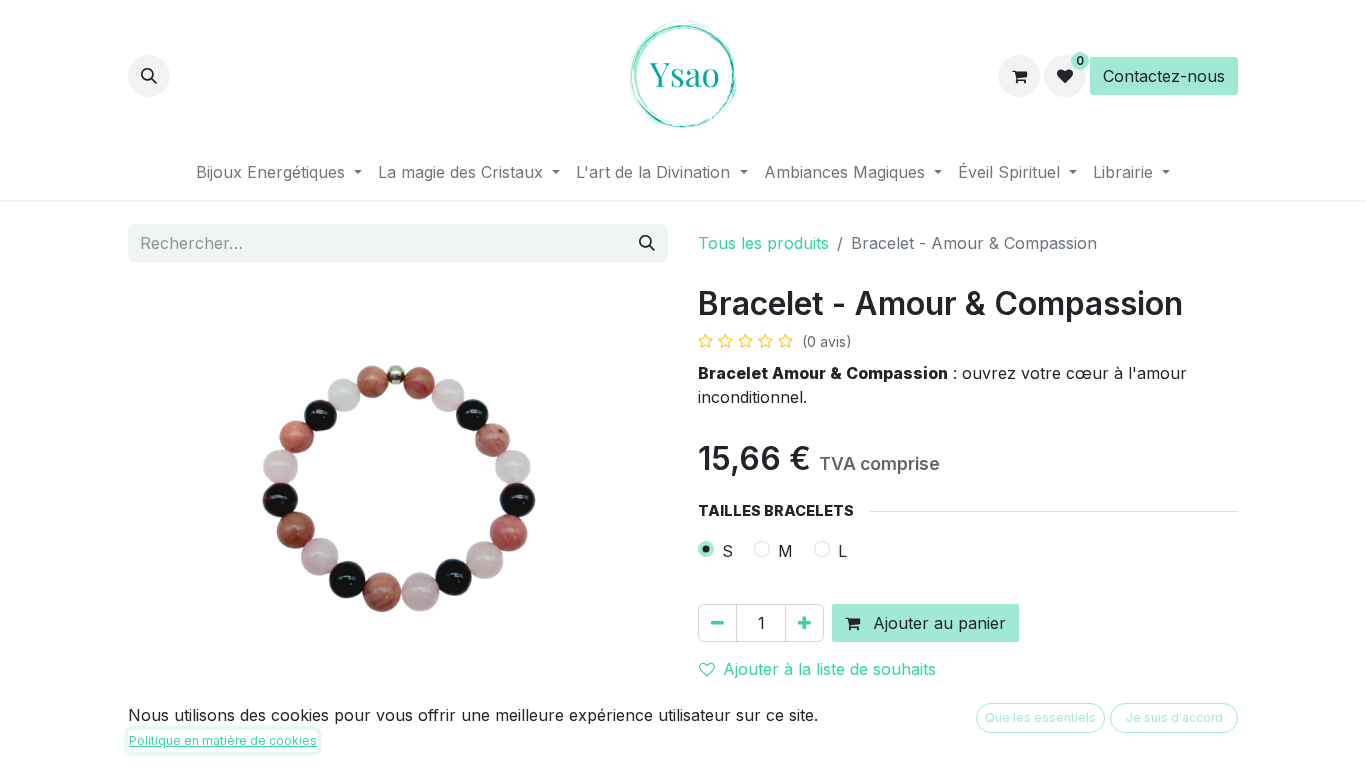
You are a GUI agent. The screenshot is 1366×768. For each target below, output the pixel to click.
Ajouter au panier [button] (937, 623)
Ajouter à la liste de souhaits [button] (829, 669)
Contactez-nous (1164, 76)
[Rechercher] (647, 243)
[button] (149, 76)
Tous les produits (763, 243)
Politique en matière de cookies (223, 740)
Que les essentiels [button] (1040, 717)
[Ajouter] (804, 623)
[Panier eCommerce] (1019, 76)
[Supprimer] (717, 623)
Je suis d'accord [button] (1174, 717)
